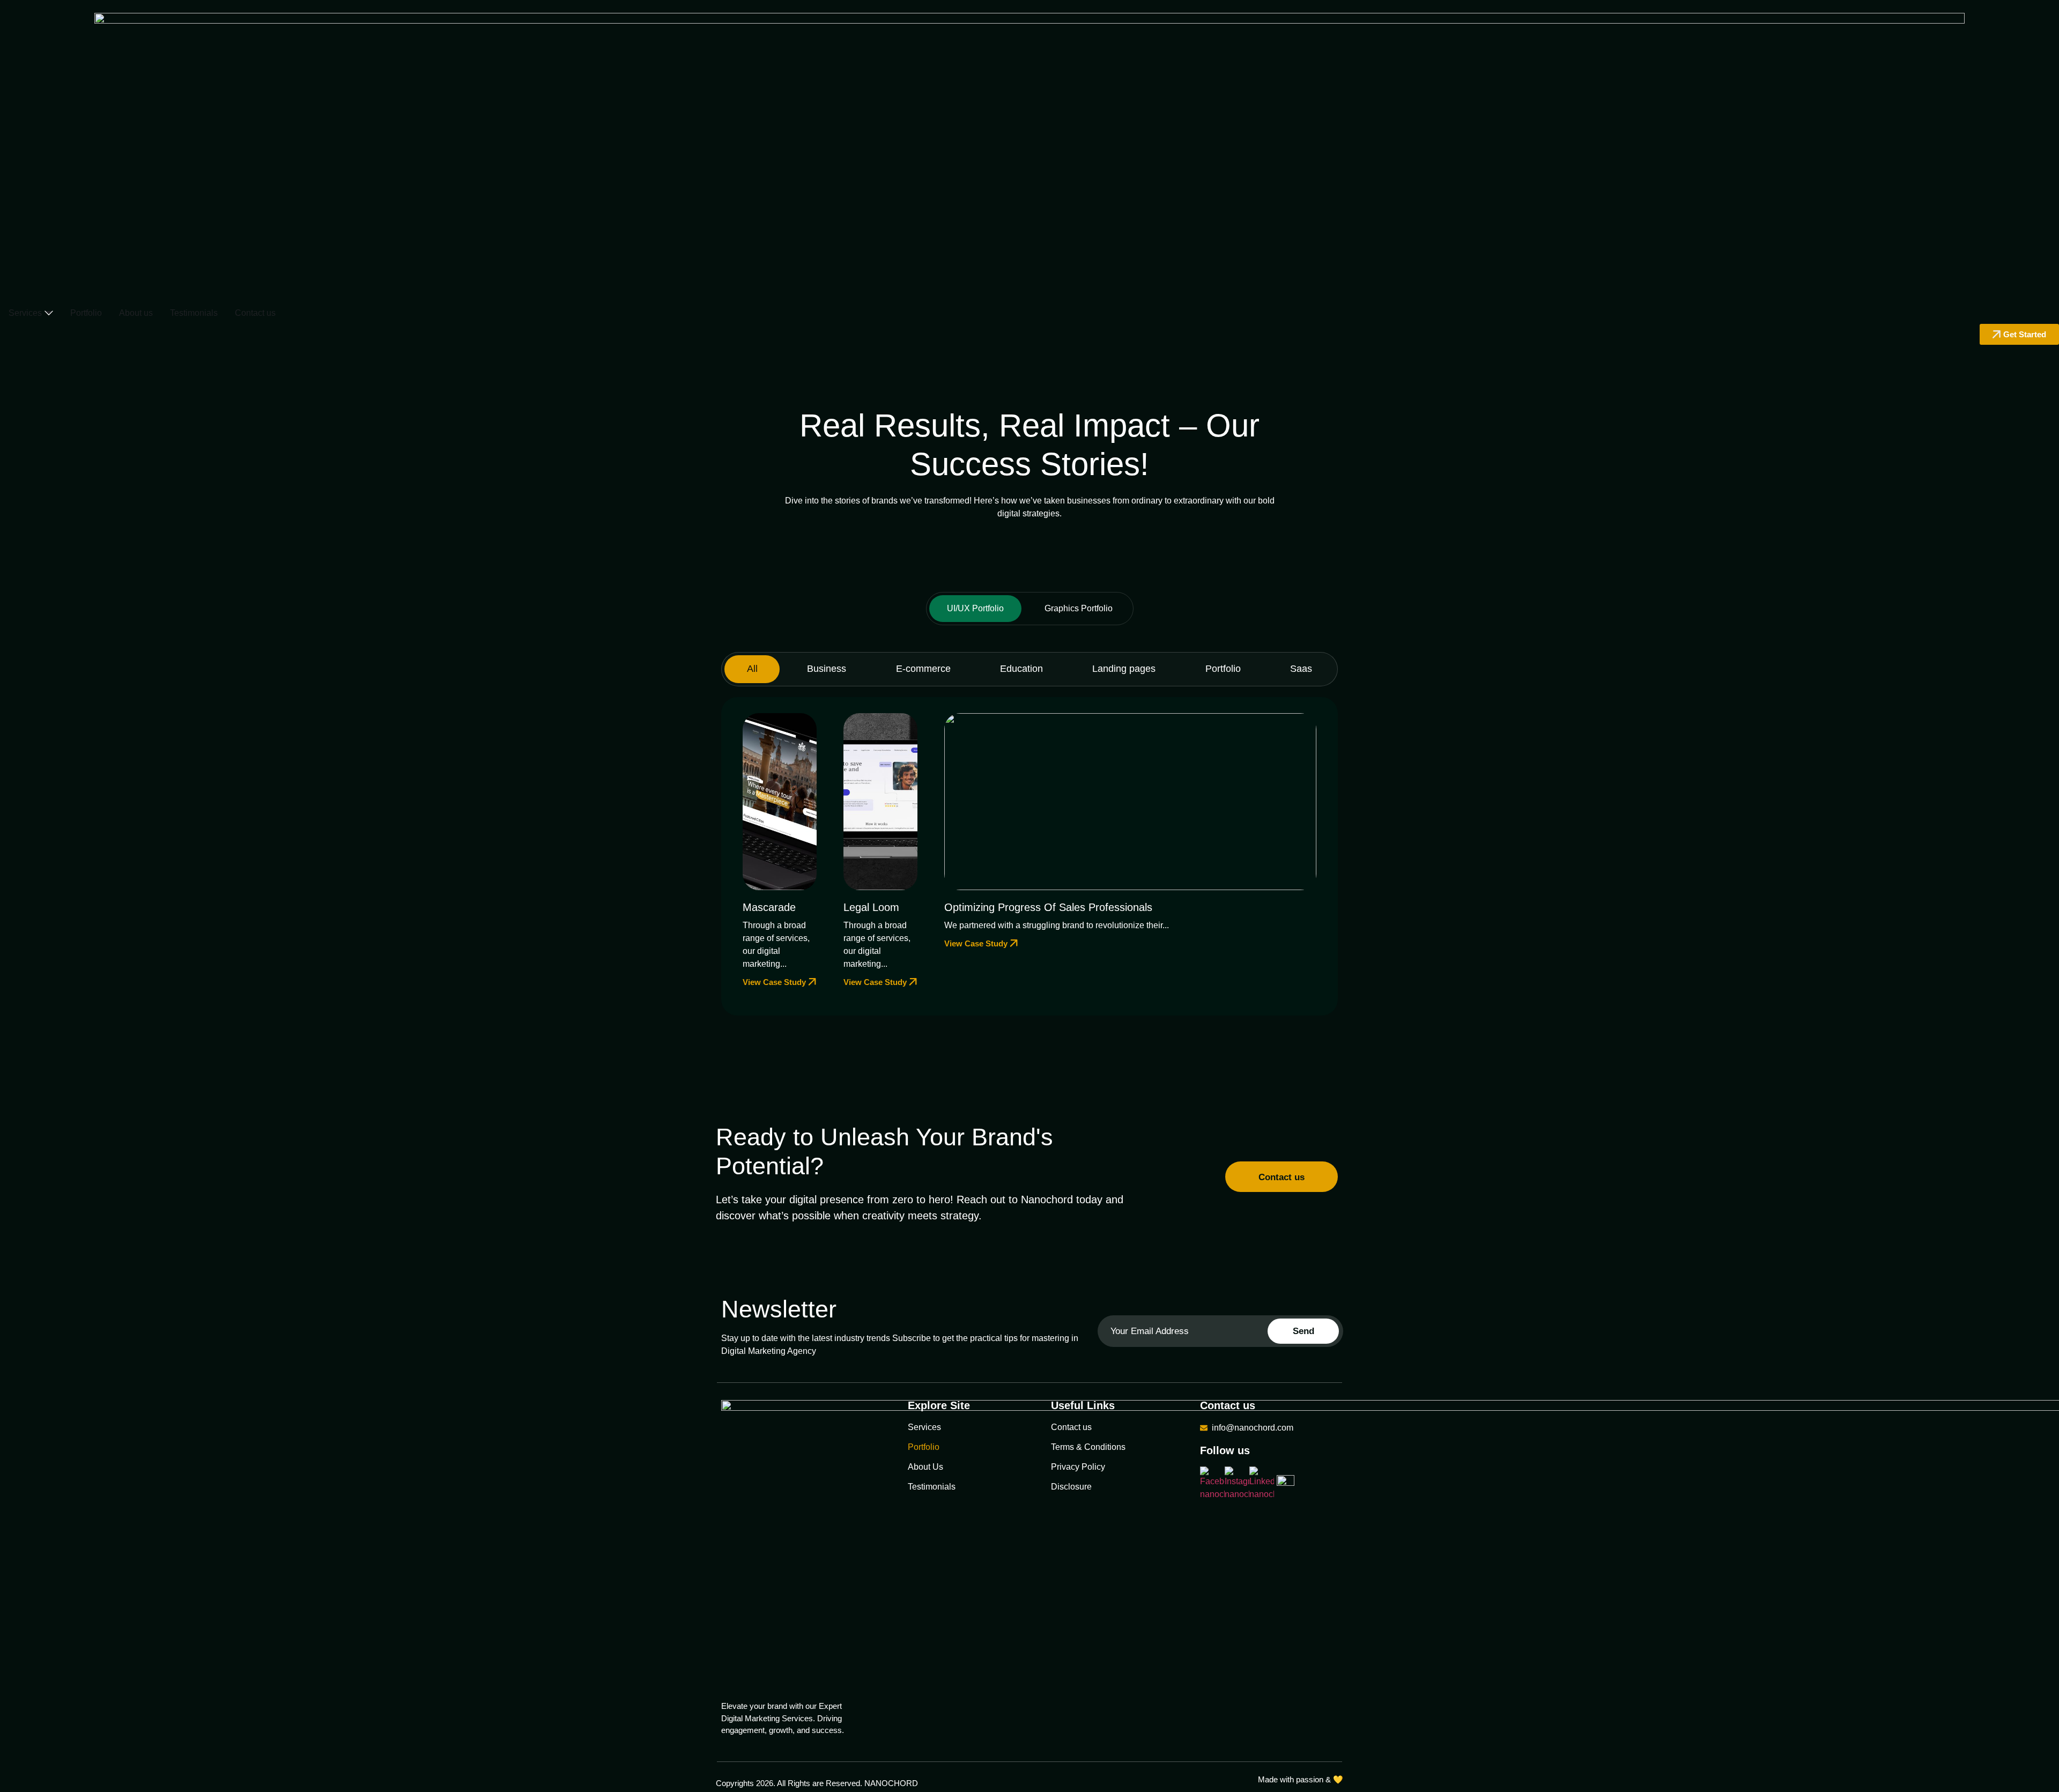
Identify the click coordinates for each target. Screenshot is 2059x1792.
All (752, 669)
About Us (925, 1467)
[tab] (975, 609)
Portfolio (1223, 669)
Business (827, 669)
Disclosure (1071, 1487)
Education (1021, 669)
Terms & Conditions (1088, 1447)
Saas (1301, 669)
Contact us (1071, 1427)
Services (924, 1427)
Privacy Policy (1078, 1467)
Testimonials (932, 1487)
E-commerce (923, 669)
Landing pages (1124, 669)
